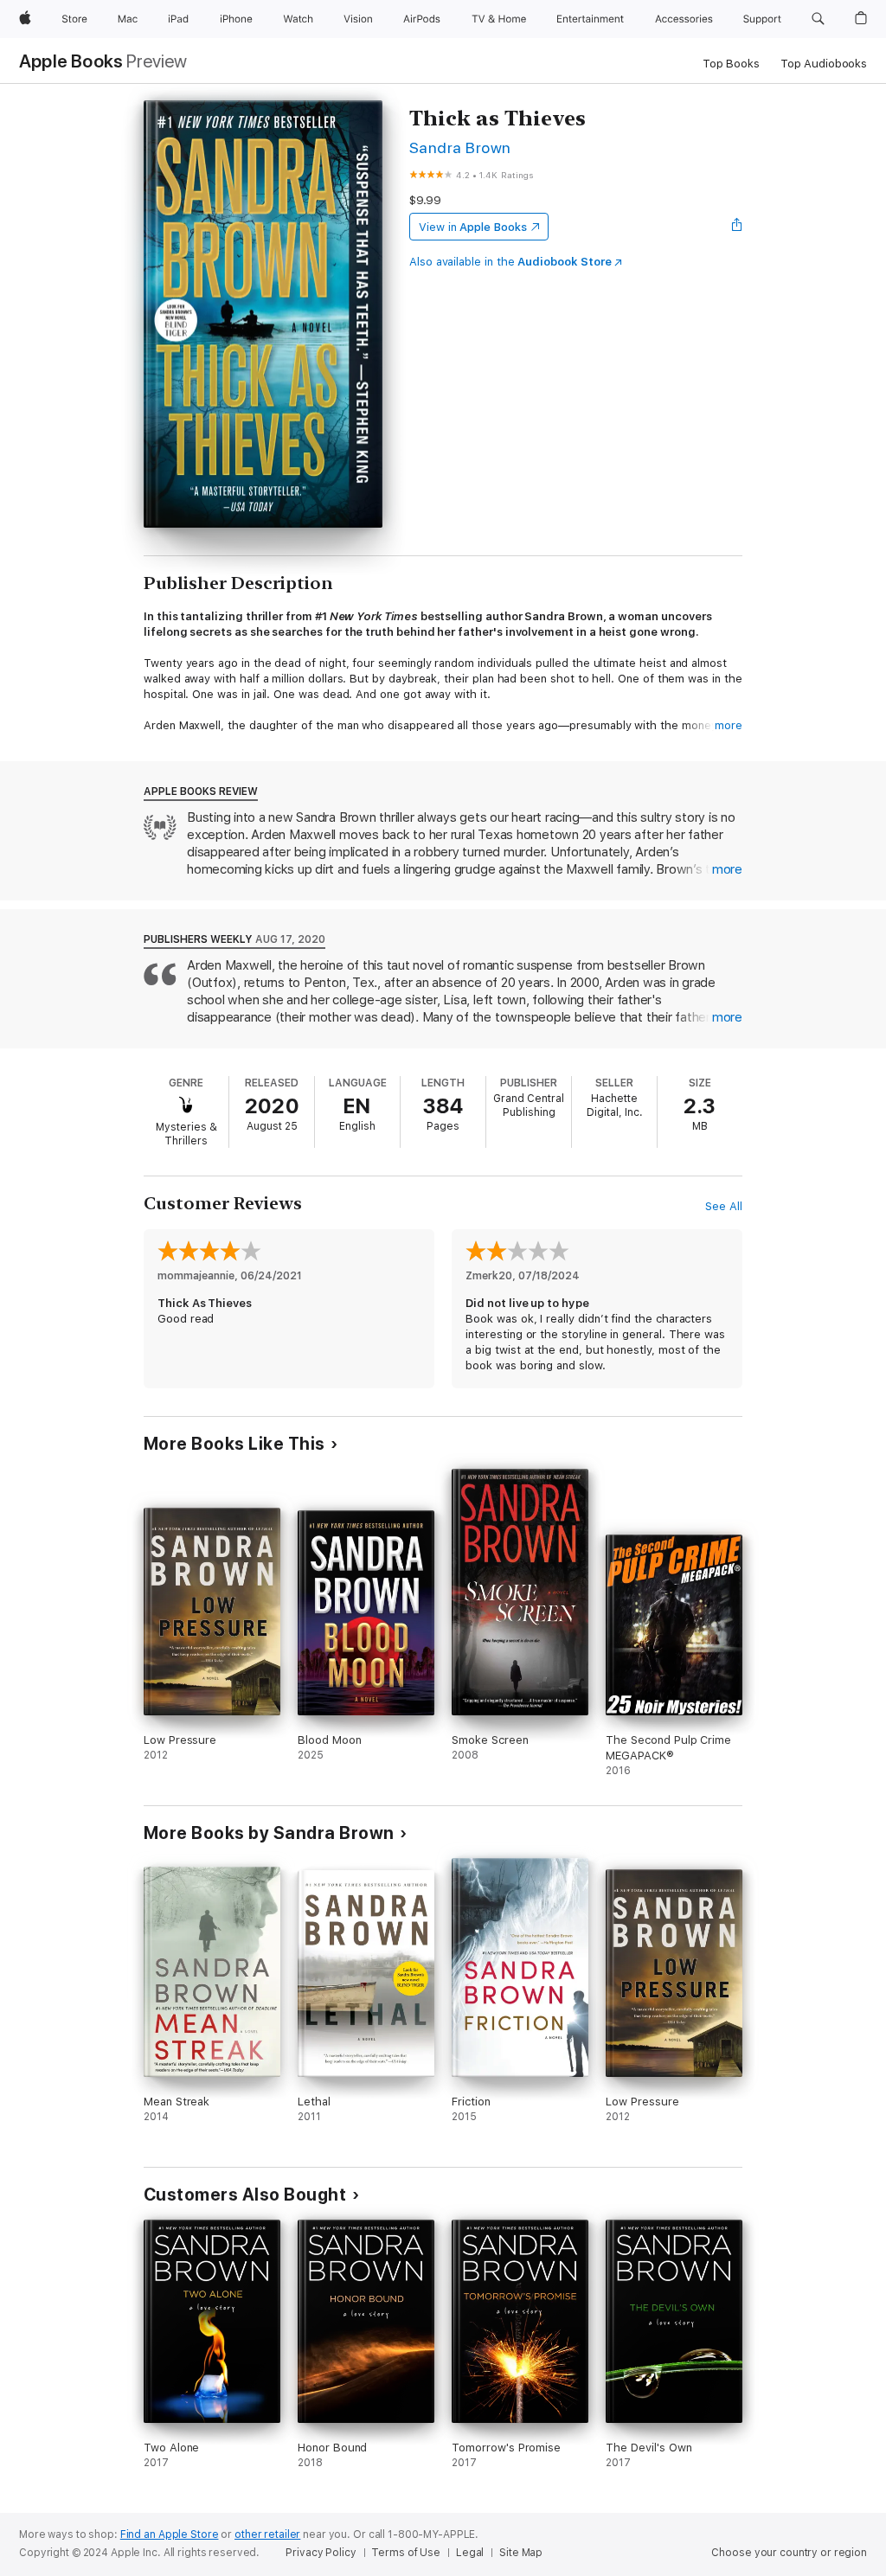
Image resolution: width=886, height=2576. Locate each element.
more (729, 725)
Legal (470, 2553)
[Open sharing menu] (737, 227)
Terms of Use (406, 2553)
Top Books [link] (731, 64)
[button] (818, 19)
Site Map (521, 2553)
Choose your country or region (789, 2553)
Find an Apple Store (170, 2534)
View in (473, 227)
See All (724, 1206)
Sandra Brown (460, 147)
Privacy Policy (321, 2553)
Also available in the (510, 262)
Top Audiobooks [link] (824, 64)
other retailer (267, 2534)
